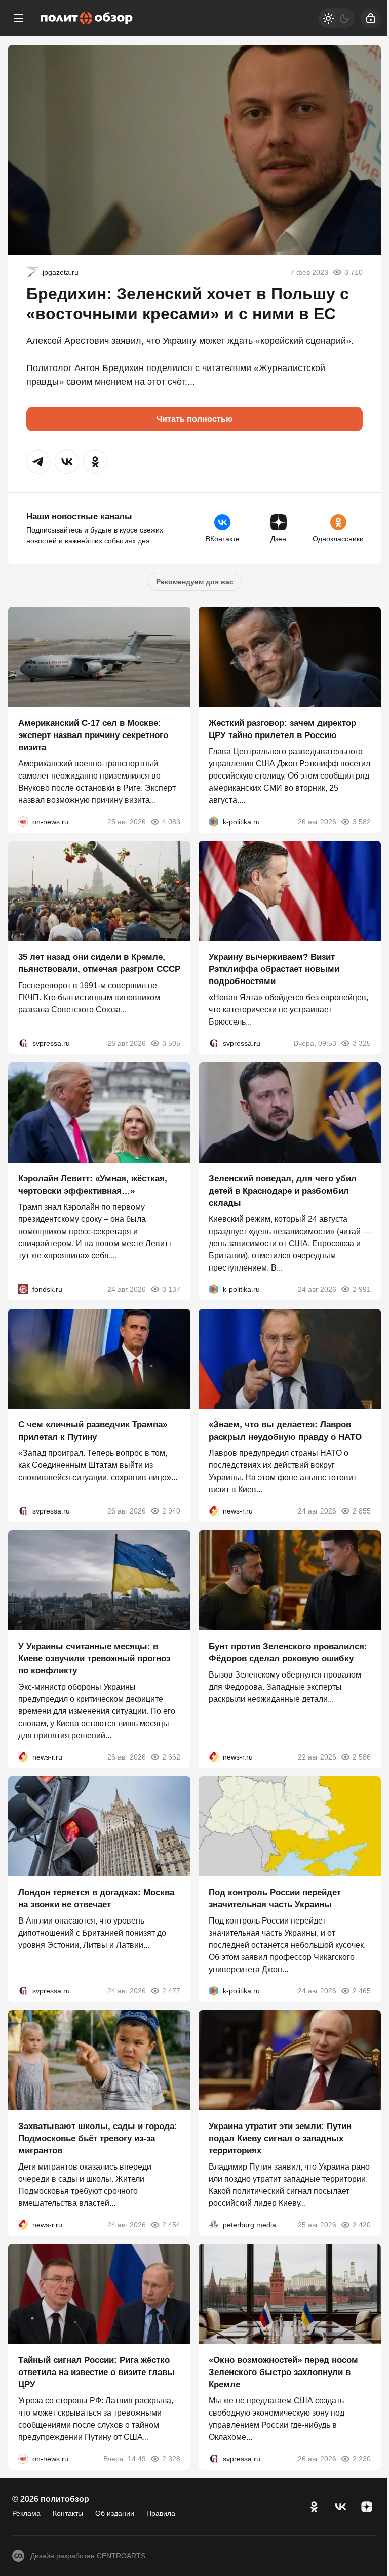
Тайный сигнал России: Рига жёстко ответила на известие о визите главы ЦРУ (96, 2372)
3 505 (171, 1043)
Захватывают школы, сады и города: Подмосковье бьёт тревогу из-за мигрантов (98, 2138)
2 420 (362, 2225)
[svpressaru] (23, 1043)
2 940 (171, 1511)
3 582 (362, 822)
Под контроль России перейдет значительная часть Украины (275, 1898)
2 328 (171, 2459)
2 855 (362, 1511)
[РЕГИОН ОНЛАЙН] (214, 1511)
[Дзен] (367, 2507)
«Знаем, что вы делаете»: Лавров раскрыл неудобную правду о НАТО (285, 1431)
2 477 (171, 1991)
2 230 (362, 2459)
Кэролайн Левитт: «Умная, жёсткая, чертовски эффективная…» (93, 1185)
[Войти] (371, 18)
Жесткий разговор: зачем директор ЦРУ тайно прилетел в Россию (282, 729)
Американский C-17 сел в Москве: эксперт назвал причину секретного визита (93, 735)
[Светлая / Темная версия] (336, 18)
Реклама (26, 2513)
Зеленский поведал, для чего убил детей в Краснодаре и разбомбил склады (283, 1191)
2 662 (171, 1757)
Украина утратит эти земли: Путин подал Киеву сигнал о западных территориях (280, 2138)
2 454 (171, 2225)
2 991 (362, 1289)
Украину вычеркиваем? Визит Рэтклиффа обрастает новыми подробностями (274, 969)
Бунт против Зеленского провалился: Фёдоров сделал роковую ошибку (288, 1652)
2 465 (362, 1991)
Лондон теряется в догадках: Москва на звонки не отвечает (96, 1898)
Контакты (68, 2513)
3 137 (171, 1289)
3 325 (362, 1043)
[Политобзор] (87, 18)
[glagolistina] (32, 272)
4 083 (171, 822)
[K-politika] (214, 822)
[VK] (340, 2507)
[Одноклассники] (314, 2507)
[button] (38, 462)
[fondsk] (23, 1289)
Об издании (115, 2513)
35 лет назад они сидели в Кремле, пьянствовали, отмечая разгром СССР (99, 963)
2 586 (362, 1757)
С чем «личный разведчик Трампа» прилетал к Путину (93, 1431)
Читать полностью (195, 419)
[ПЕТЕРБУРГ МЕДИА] (214, 2225)
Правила (161, 2513)
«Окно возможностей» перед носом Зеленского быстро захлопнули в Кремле (283, 2372)
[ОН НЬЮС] (23, 822)
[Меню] (18, 18)
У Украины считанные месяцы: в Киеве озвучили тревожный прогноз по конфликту (94, 1659)
